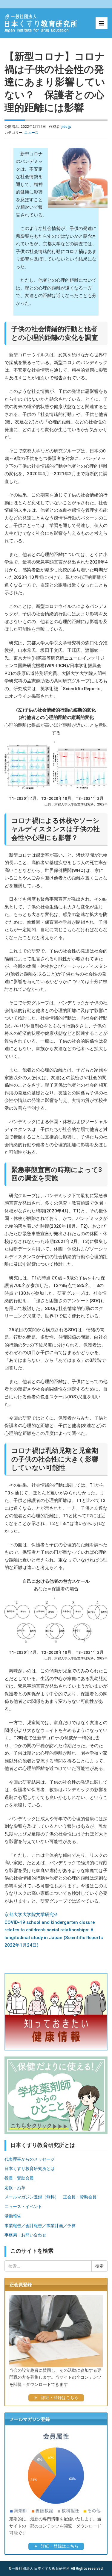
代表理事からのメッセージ (30, 2159)
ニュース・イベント (23, 2207)
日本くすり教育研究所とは (30, 2168)
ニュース (31, 133)
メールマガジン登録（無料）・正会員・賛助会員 (50, 2197)
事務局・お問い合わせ (25, 2235)
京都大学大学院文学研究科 (31, 1915)
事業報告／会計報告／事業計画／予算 (40, 2226)
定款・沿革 (15, 2188)
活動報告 (13, 2216)
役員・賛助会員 (19, 2178)
